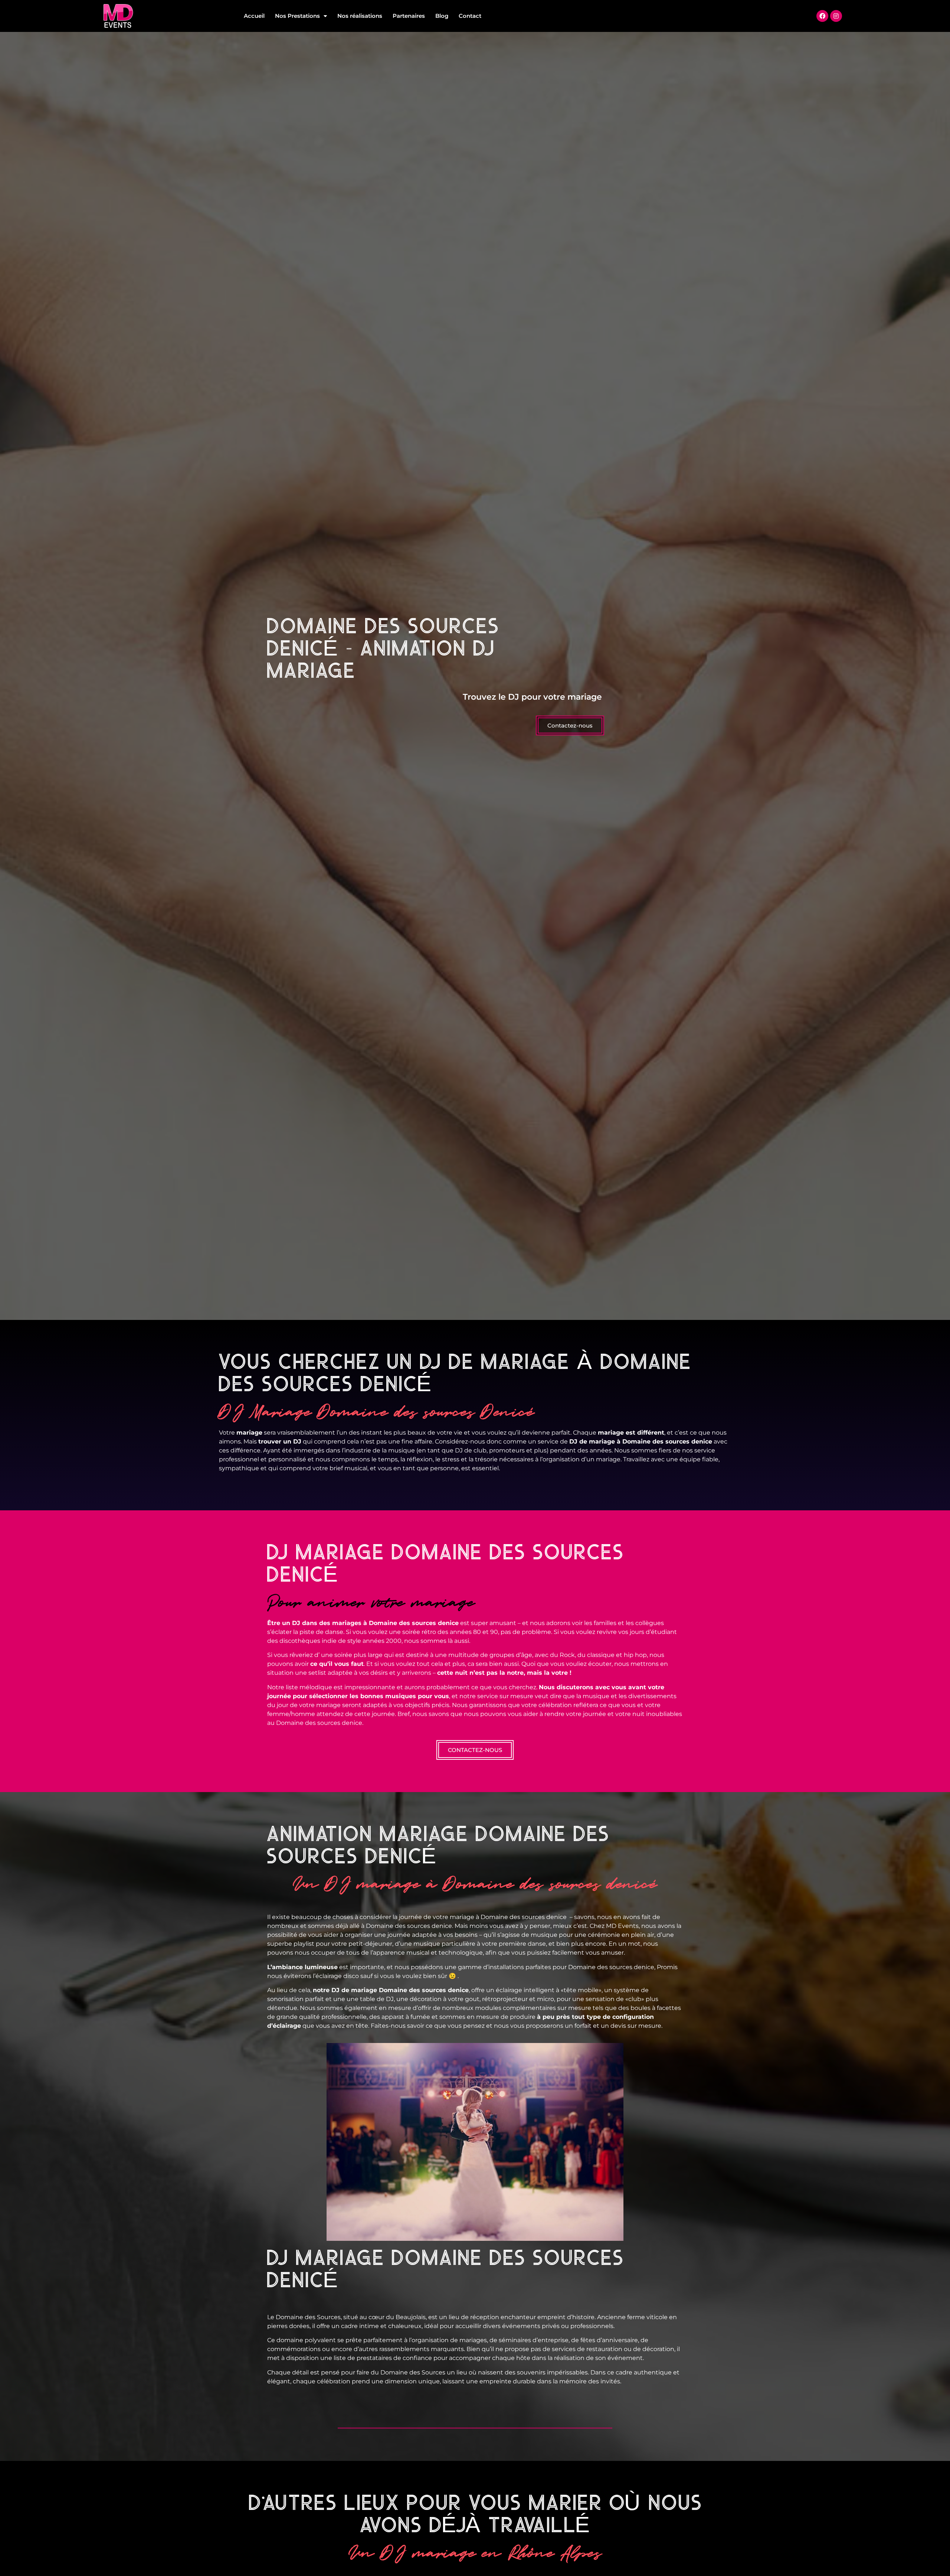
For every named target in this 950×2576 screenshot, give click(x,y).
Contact (470, 16)
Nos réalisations (360, 16)
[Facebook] (822, 16)
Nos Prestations (297, 16)
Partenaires (409, 16)
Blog (442, 16)
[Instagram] (836, 16)
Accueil (254, 16)
